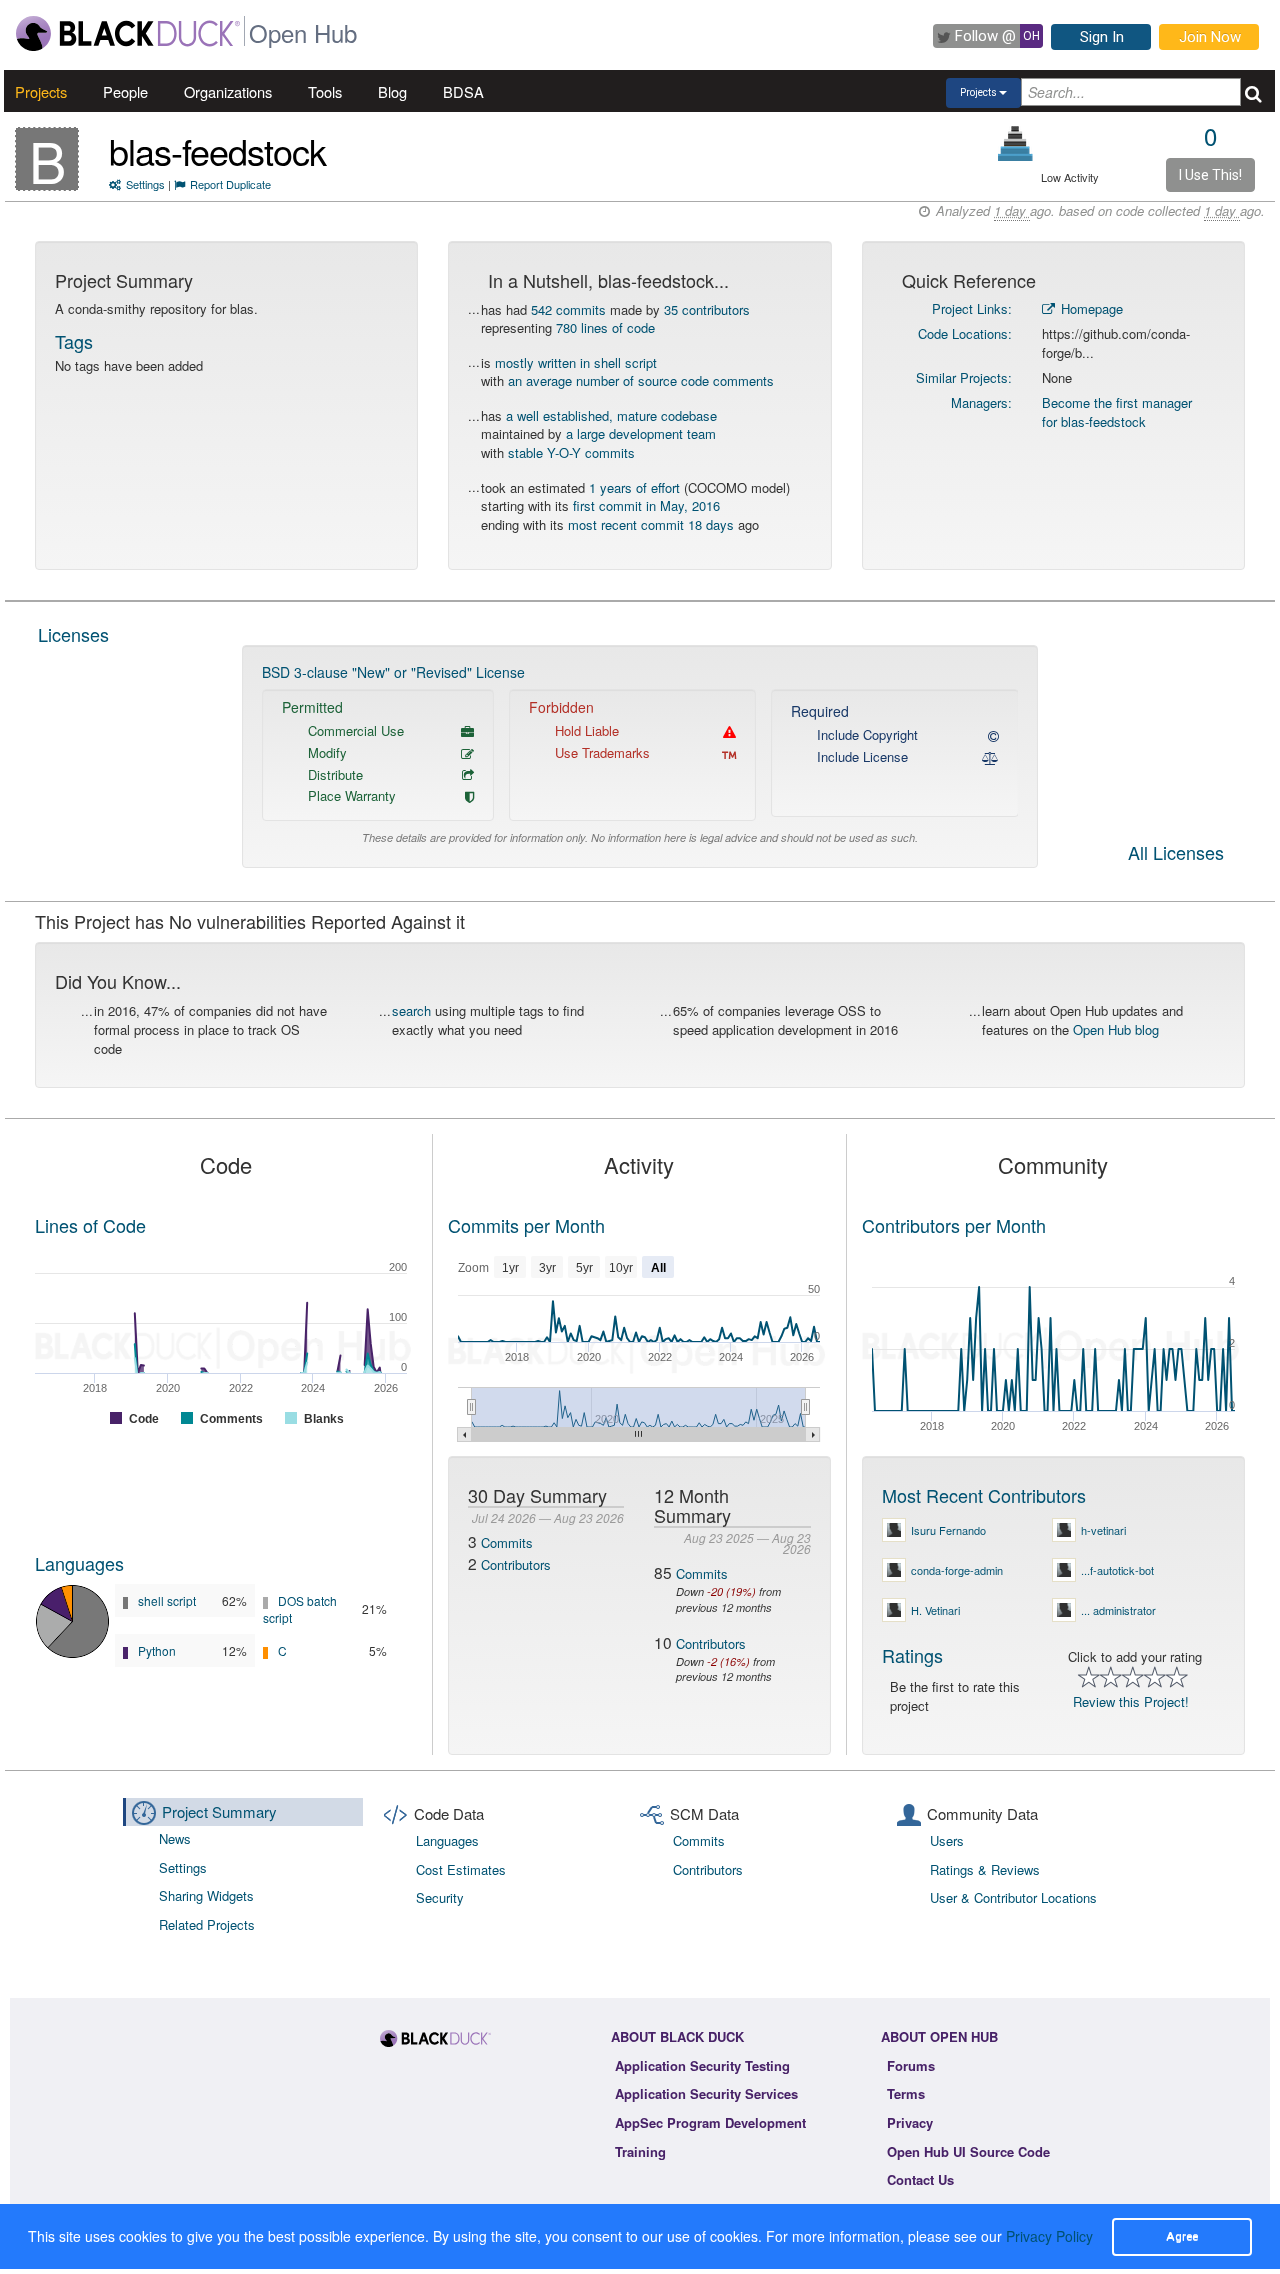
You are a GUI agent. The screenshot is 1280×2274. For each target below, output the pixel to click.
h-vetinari (1103, 1530)
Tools (325, 91)
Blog (392, 91)
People (125, 91)
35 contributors (707, 309)
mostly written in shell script (576, 362)
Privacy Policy (1049, 2236)
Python (157, 1650)
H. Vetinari (935, 1610)
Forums (911, 2065)
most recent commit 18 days (651, 524)
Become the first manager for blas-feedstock (1117, 412)
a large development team (641, 433)
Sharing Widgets (206, 1895)
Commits (507, 1542)
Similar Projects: (964, 377)
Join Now (1210, 37)
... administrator (1118, 1610)
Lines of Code (90, 1225)
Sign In (1102, 37)
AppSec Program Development (710, 2122)
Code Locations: (965, 333)
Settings (145, 184)
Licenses (73, 634)
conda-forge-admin (957, 1570)
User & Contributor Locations (1013, 1897)
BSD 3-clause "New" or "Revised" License (393, 672)
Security (440, 1897)
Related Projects (207, 1924)
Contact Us (920, 2179)
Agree (1182, 2236)
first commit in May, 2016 (646, 505)
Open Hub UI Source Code (968, 2151)
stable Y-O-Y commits (571, 452)
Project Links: (972, 308)
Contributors (516, 1564)
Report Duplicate (230, 184)
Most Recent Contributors (984, 1495)
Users (947, 1840)
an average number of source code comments (641, 380)
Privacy (910, 2122)
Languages (79, 1563)
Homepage (1090, 308)
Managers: (981, 402)
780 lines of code (605, 327)
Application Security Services (706, 2093)
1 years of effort (634, 487)
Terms (906, 2093)
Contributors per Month (954, 1225)
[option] (640, 757)
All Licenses (1176, 854)
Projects (41, 91)
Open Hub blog (1116, 1029)
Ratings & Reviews (985, 1869)
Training (640, 2151)
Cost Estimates (461, 1869)
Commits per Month (526, 1225)
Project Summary (219, 1811)
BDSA (463, 91)
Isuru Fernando (948, 1530)
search (411, 1010)
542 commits (568, 309)
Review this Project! (1131, 1701)
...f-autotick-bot (1117, 1570)
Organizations (228, 91)
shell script (167, 1600)
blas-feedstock (217, 150)
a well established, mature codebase (611, 415)
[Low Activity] (1015, 143)
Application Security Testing (702, 2065)
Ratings (912, 1655)
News (175, 1838)
